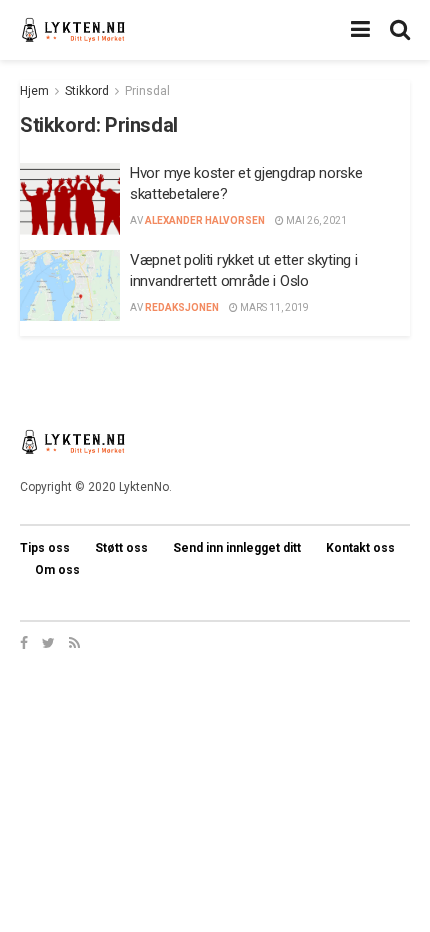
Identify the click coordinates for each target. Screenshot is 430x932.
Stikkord (87, 91)
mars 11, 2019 (273, 307)
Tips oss (45, 548)
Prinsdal (147, 91)
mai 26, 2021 (315, 220)
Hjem (34, 91)
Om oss (57, 570)
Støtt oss (121, 548)
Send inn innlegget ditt (237, 548)
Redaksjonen (182, 307)
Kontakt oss (360, 548)
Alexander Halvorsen (205, 220)
